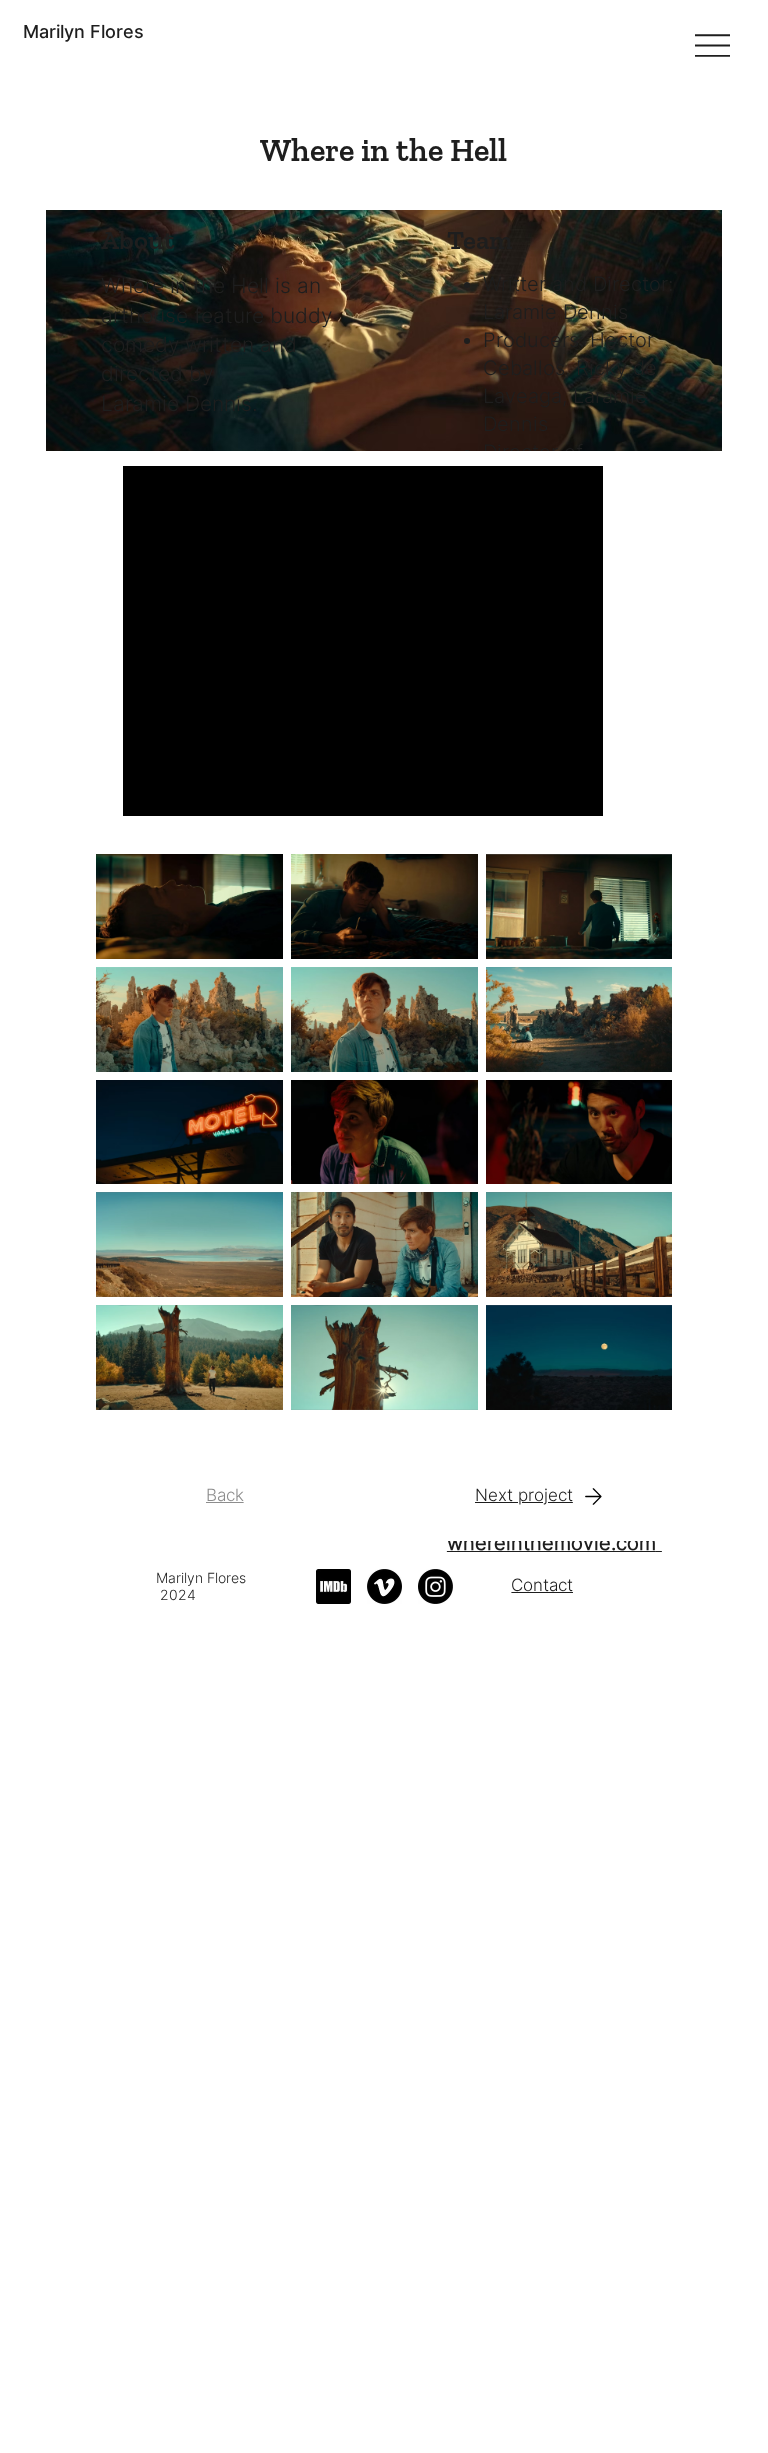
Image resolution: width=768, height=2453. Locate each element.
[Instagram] (435, 1586)
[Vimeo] (384, 1586)
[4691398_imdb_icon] (333, 1586)
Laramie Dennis (176, 403)
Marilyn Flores (83, 31)
